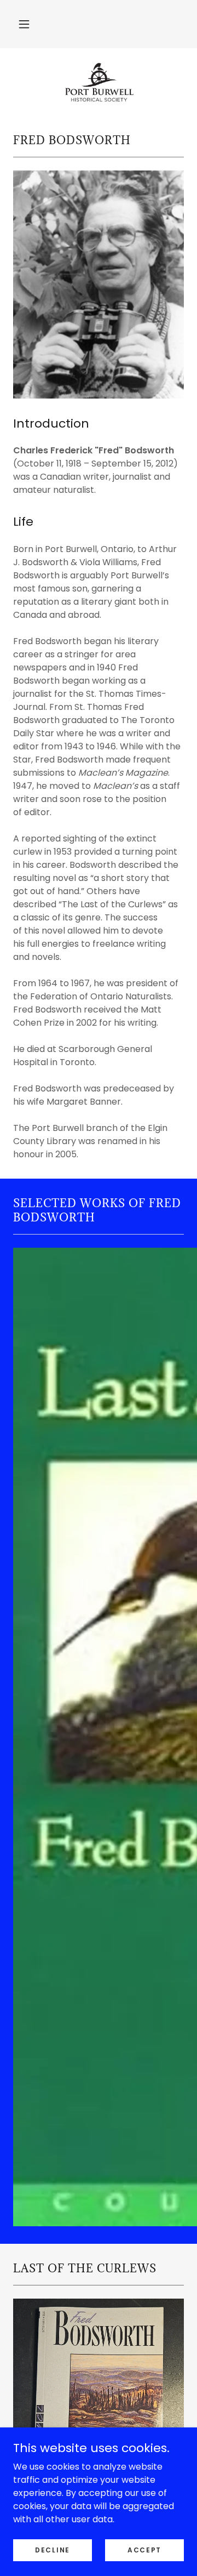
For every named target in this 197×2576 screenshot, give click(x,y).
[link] (98, 82)
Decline (53, 2549)
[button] (24, 24)
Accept (144, 2549)
